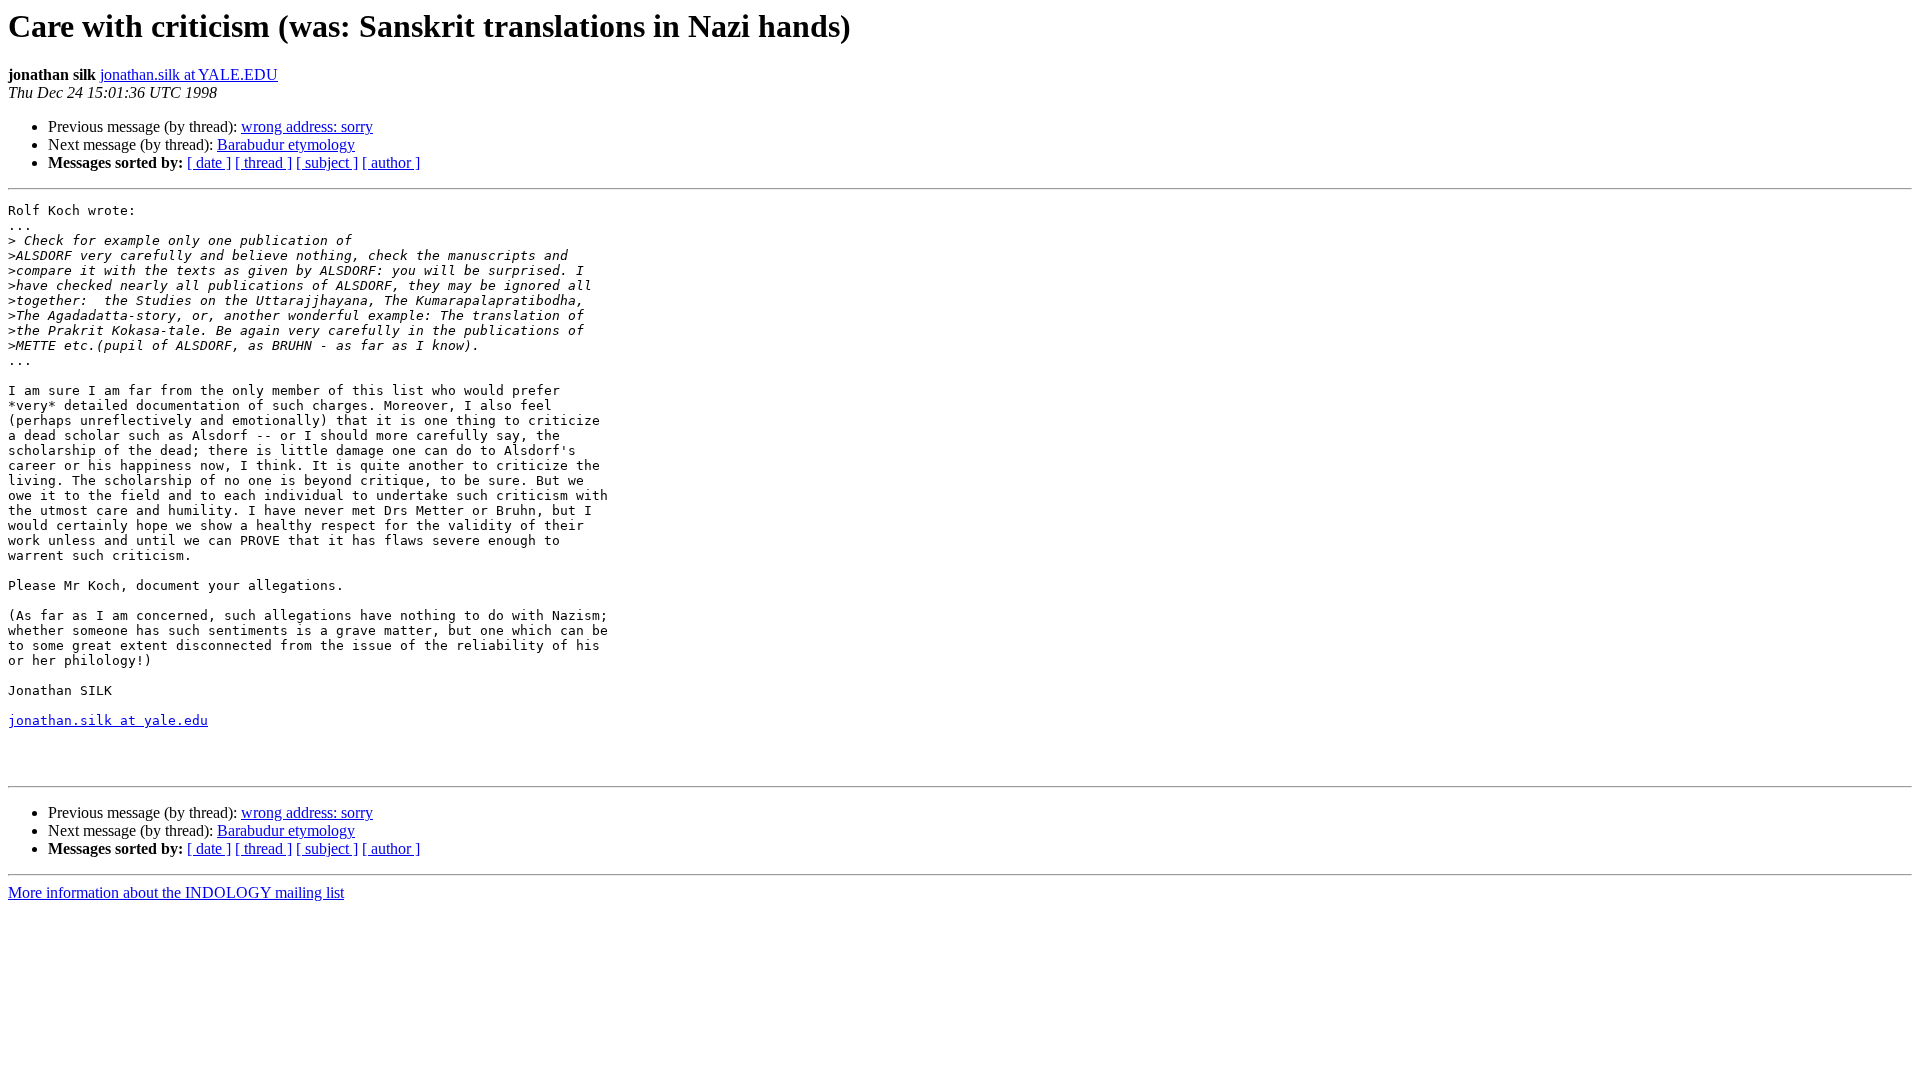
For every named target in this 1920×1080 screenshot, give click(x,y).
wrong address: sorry (307, 126)
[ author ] (391, 162)
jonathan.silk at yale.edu (108, 720)
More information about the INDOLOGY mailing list (176, 892)
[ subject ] (327, 162)
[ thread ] (263, 162)
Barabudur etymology (286, 144)
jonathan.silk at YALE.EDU (189, 74)
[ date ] (209, 162)
